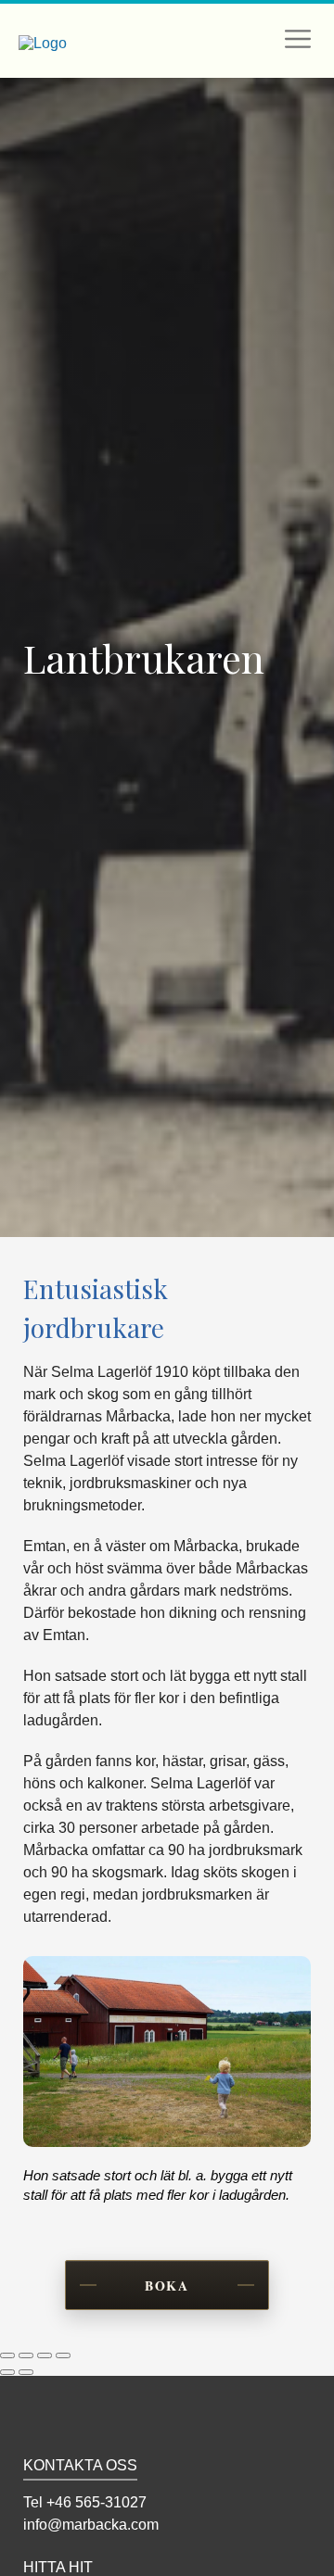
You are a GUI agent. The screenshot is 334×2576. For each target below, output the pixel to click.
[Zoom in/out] (63, 2355)
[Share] (26, 2355)
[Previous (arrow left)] (7, 2372)
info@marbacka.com (91, 2525)
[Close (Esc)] (7, 2355)
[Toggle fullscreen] (45, 2355)
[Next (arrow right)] (26, 2372)
